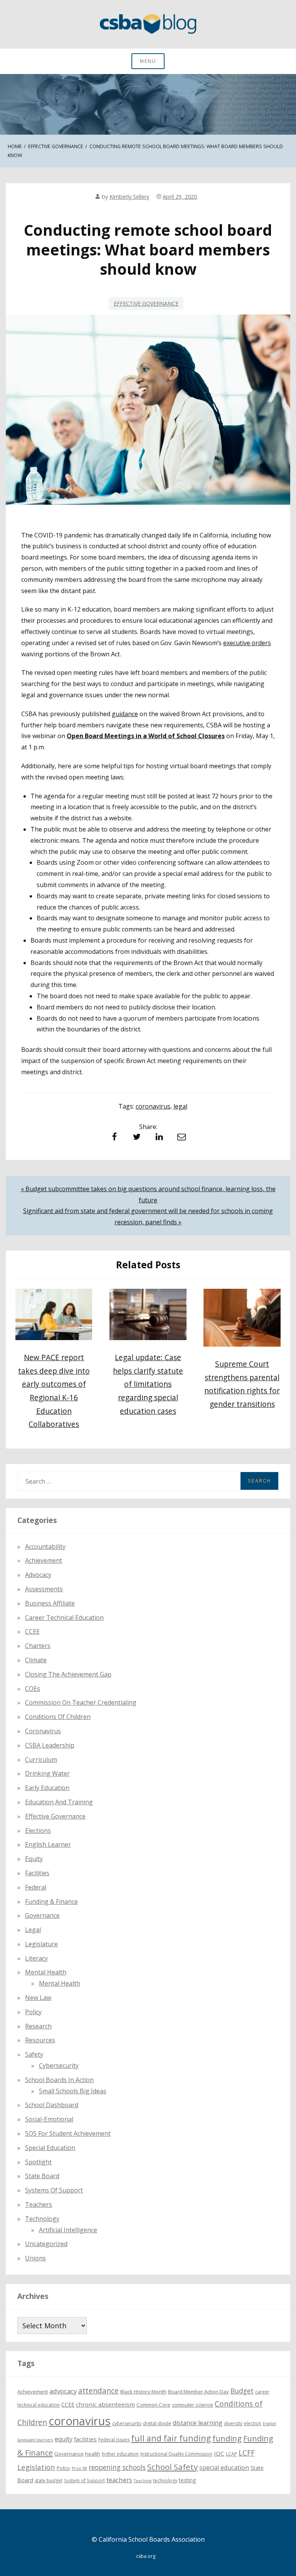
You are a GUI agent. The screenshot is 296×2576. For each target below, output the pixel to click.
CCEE (32, 1631)
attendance (98, 2391)
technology (165, 2480)
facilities (37, 1873)
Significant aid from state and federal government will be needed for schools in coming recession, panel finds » (148, 1216)
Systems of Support (54, 2190)
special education (224, 2468)
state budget (49, 2480)
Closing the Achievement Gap (68, 1674)
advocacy (63, 2391)
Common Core (153, 2405)
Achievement (44, 1560)
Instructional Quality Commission (176, 2454)
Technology (42, 2219)
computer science (193, 2405)
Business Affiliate (50, 1603)
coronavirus (153, 1106)
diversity (233, 2423)
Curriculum (41, 1760)
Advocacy (38, 1575)
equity (34, 1859)
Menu (148, 61)
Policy (33, 2012)
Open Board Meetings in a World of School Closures (146, 736)
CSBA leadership (50, 1745)
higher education (120, 2454)
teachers (119, 2480)
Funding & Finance (51, 1902)
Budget (242, 2391)
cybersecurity (59, 2066)
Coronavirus (43, 1731)
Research (38, 2026)
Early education (47, 1788)
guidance (125, 714)
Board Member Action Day (198, 2392)
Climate (36, 1660)
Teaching (143, 2481)
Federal (36, 1887)
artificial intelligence (68, 2230)
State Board (42, 2176)
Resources (40, 2040)
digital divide (157, 2423)
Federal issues (114, 2440)
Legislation (36, 2467)
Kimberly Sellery (129, 197)
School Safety (172, 2467)
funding (227, 2438)
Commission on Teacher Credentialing (81, 1702)
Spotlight (38, 2162)
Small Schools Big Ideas (73, 2091)
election (253, 2423)
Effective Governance (146, 303)
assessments (44, 1589)
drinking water (47, 1773)
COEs (33, 1689)
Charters (38, 1646)
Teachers (39, 2204)
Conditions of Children (58, 1717)
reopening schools (117, 2467)
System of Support (84, 2480)
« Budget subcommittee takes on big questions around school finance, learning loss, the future (148, 1194)
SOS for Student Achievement (68, 2133)
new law (38, 1998)
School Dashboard (52, 2105)
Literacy (36, 1958)
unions (35, 2258)
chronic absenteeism (105, 2404)
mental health (46, 1972)
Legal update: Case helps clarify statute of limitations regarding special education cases (148, 1384)
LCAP (231, 2454)
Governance (42, 1915)
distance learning (198, 2423)
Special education (50, 2148)
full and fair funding (171, 2438)
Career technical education (64, 1618)
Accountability (45, 1547)
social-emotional (49, 2119)
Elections (38, 1831)
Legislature (41, 1944)
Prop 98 (79, 2468)
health (93, 2454)
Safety (34, 2054)
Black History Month (143, 2392)
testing (188, 2480)
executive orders (247, 643)
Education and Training (59, 1802)
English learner (48, 1844)
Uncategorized (46, 2244)
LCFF (247, 2453)
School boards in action (59, 2080)
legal (180, 1106)
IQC (219, 2453)
